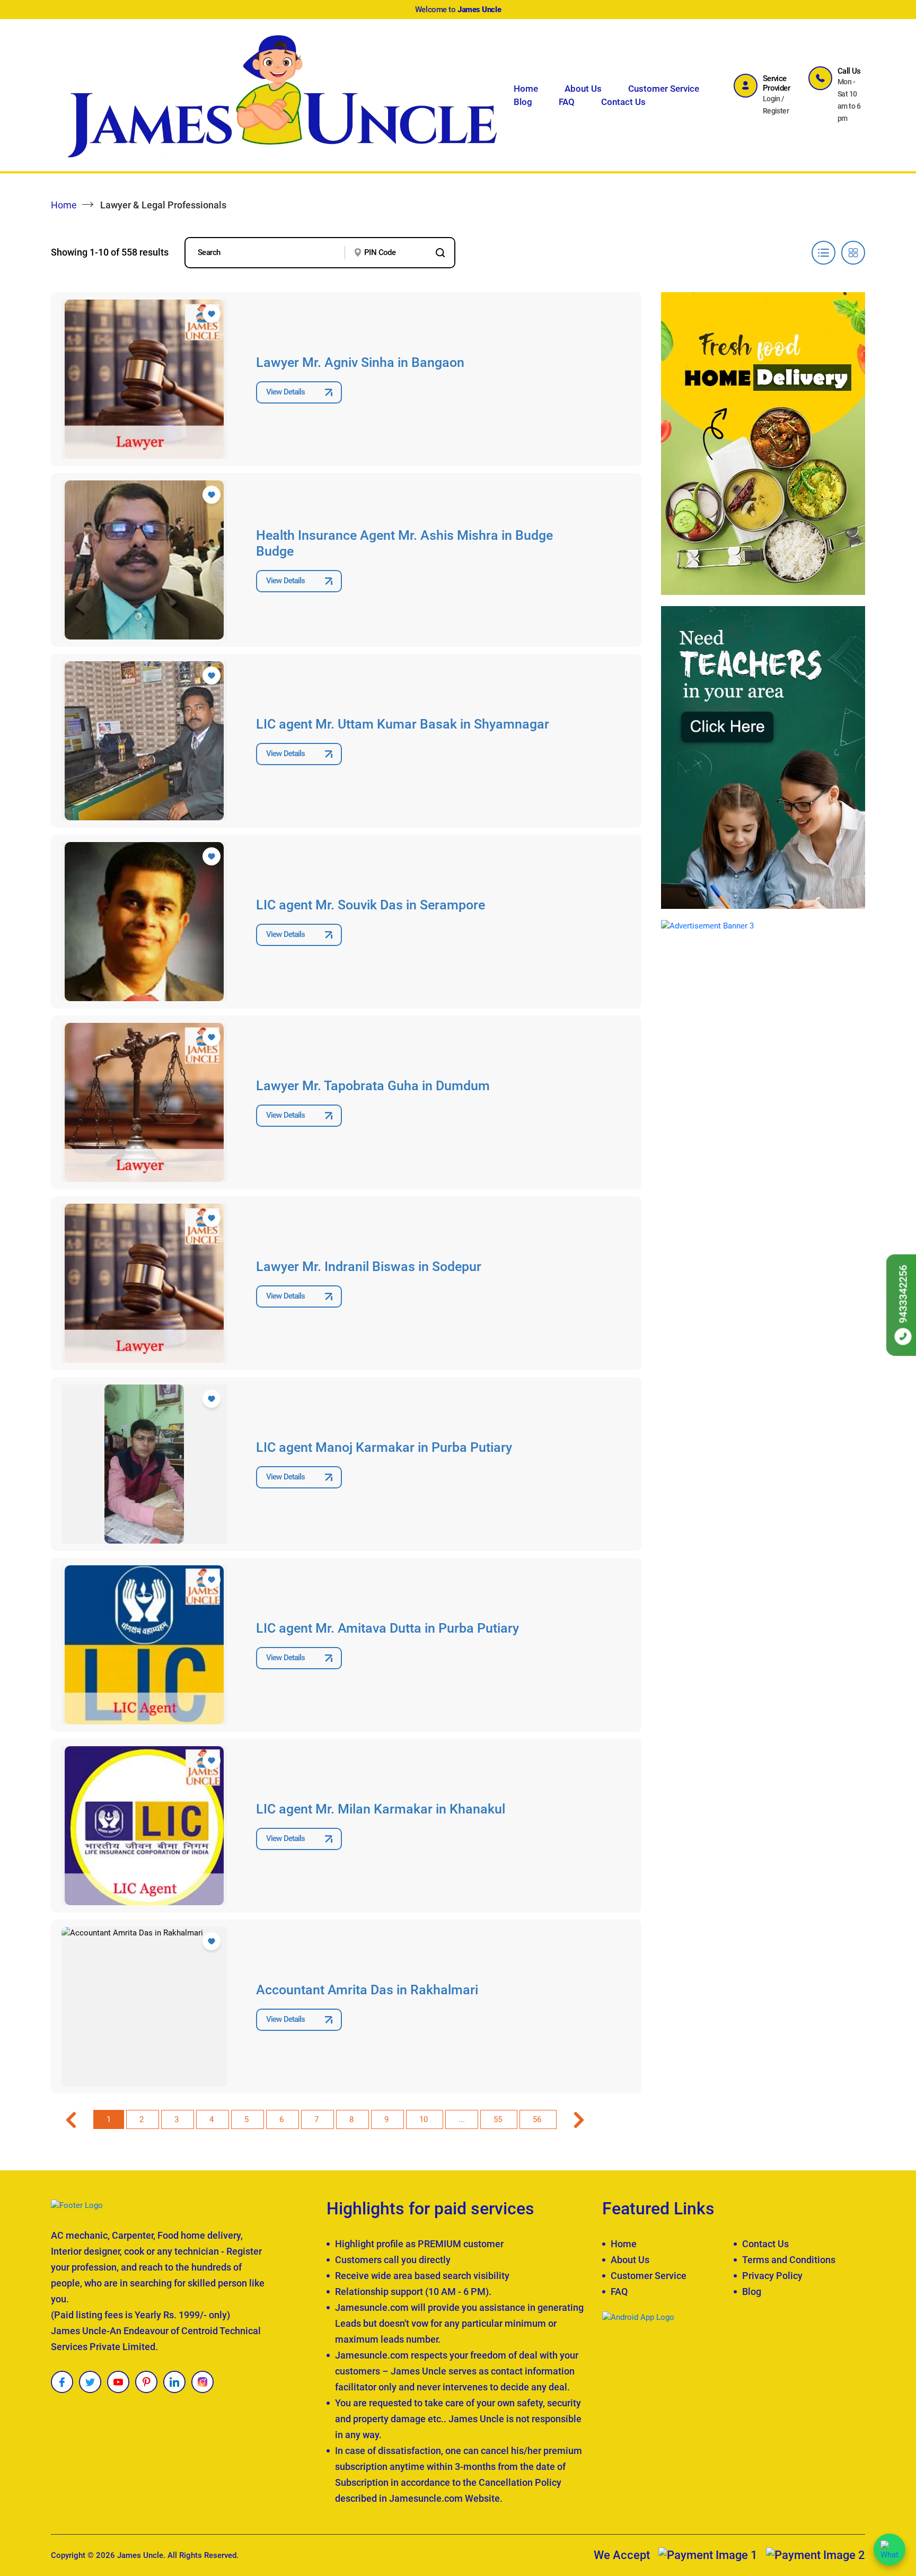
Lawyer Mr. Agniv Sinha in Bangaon (360, 362)
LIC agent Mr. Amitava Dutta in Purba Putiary (387, 1628)
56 (538, 2119)
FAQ (567, 102)
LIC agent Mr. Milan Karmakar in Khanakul (381, 1809)
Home (526, 89)
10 (425, 2119)
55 (499, 2119)
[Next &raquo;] (579, 2119)
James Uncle (140, 2555)
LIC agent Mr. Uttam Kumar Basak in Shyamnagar (403, 724)
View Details (285, 392)
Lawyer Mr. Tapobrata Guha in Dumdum (373, 1086)
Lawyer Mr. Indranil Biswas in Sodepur (369, 1267)
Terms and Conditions (789, 2260)
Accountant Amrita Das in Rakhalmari (367, 1990)
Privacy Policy (772, 2276)
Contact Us (623, 102)
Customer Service (664, 89)
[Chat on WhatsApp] (889, 2549)
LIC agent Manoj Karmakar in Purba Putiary (384, 1447)
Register (776, 111)
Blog (523, 102)
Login (772, 99)
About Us (583, 89)
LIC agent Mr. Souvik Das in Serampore (371, 905)
